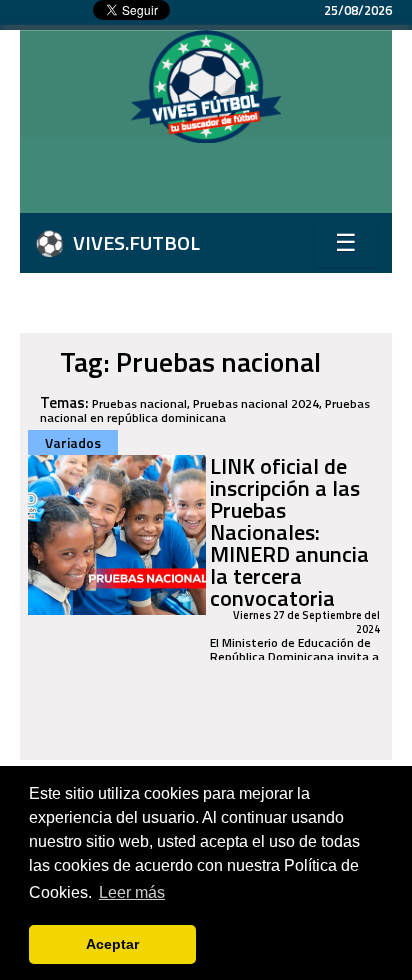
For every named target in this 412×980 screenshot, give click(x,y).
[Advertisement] (216, 183)
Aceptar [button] (112, 944)
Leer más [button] (132, 892)
